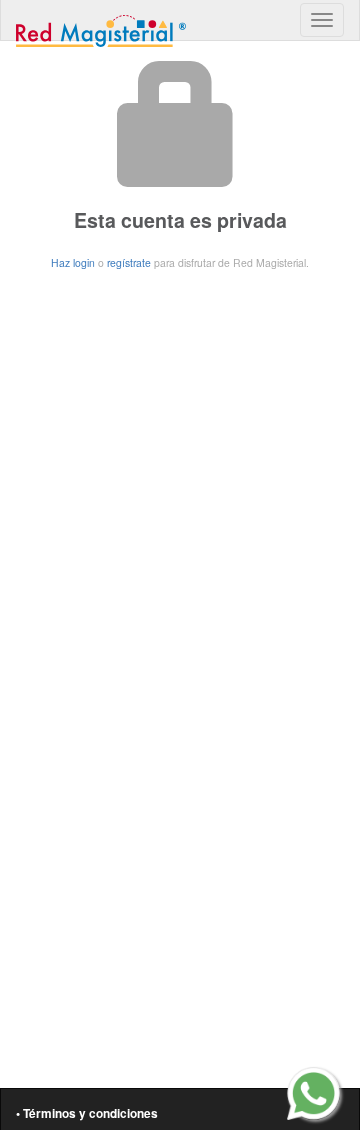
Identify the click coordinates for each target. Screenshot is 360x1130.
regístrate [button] (129, 262)
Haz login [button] (73, 262)
